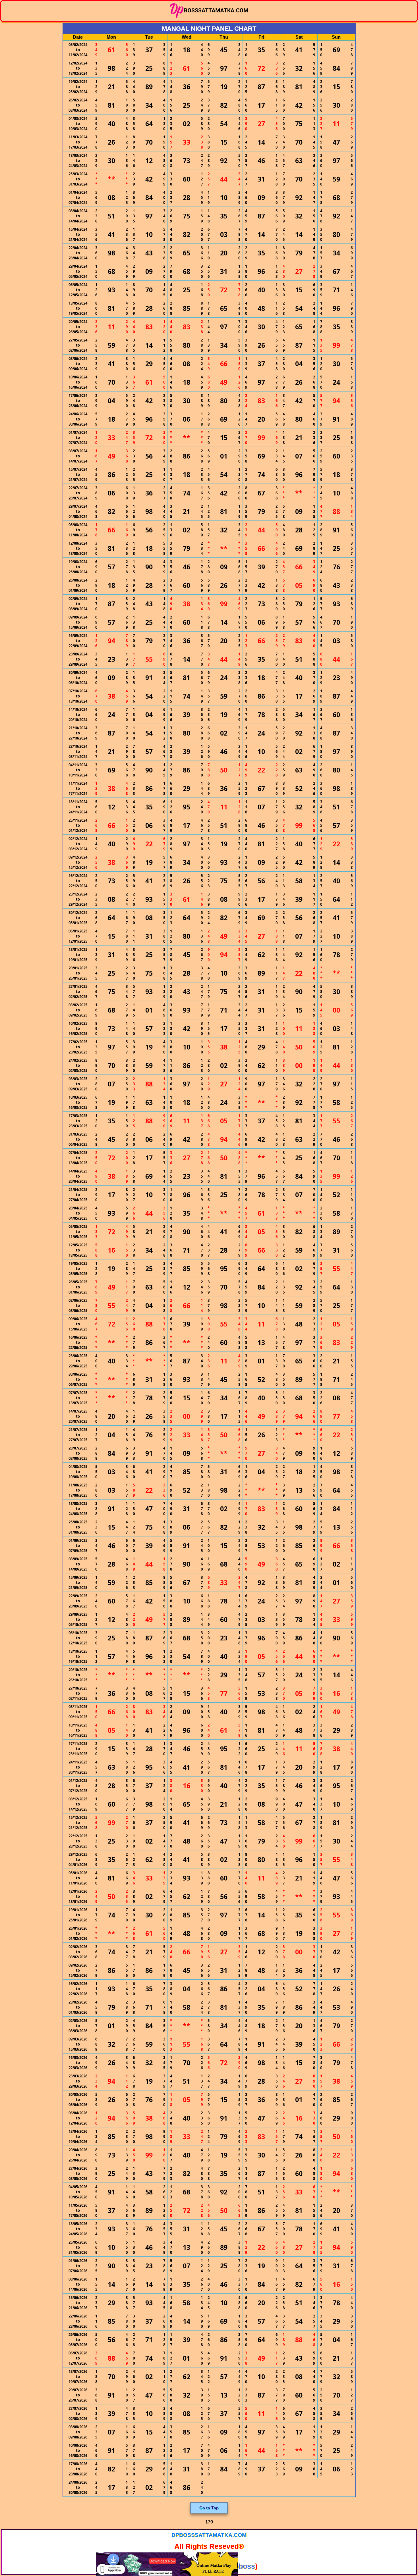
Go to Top (209, 2508)
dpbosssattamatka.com (209, 2535)
